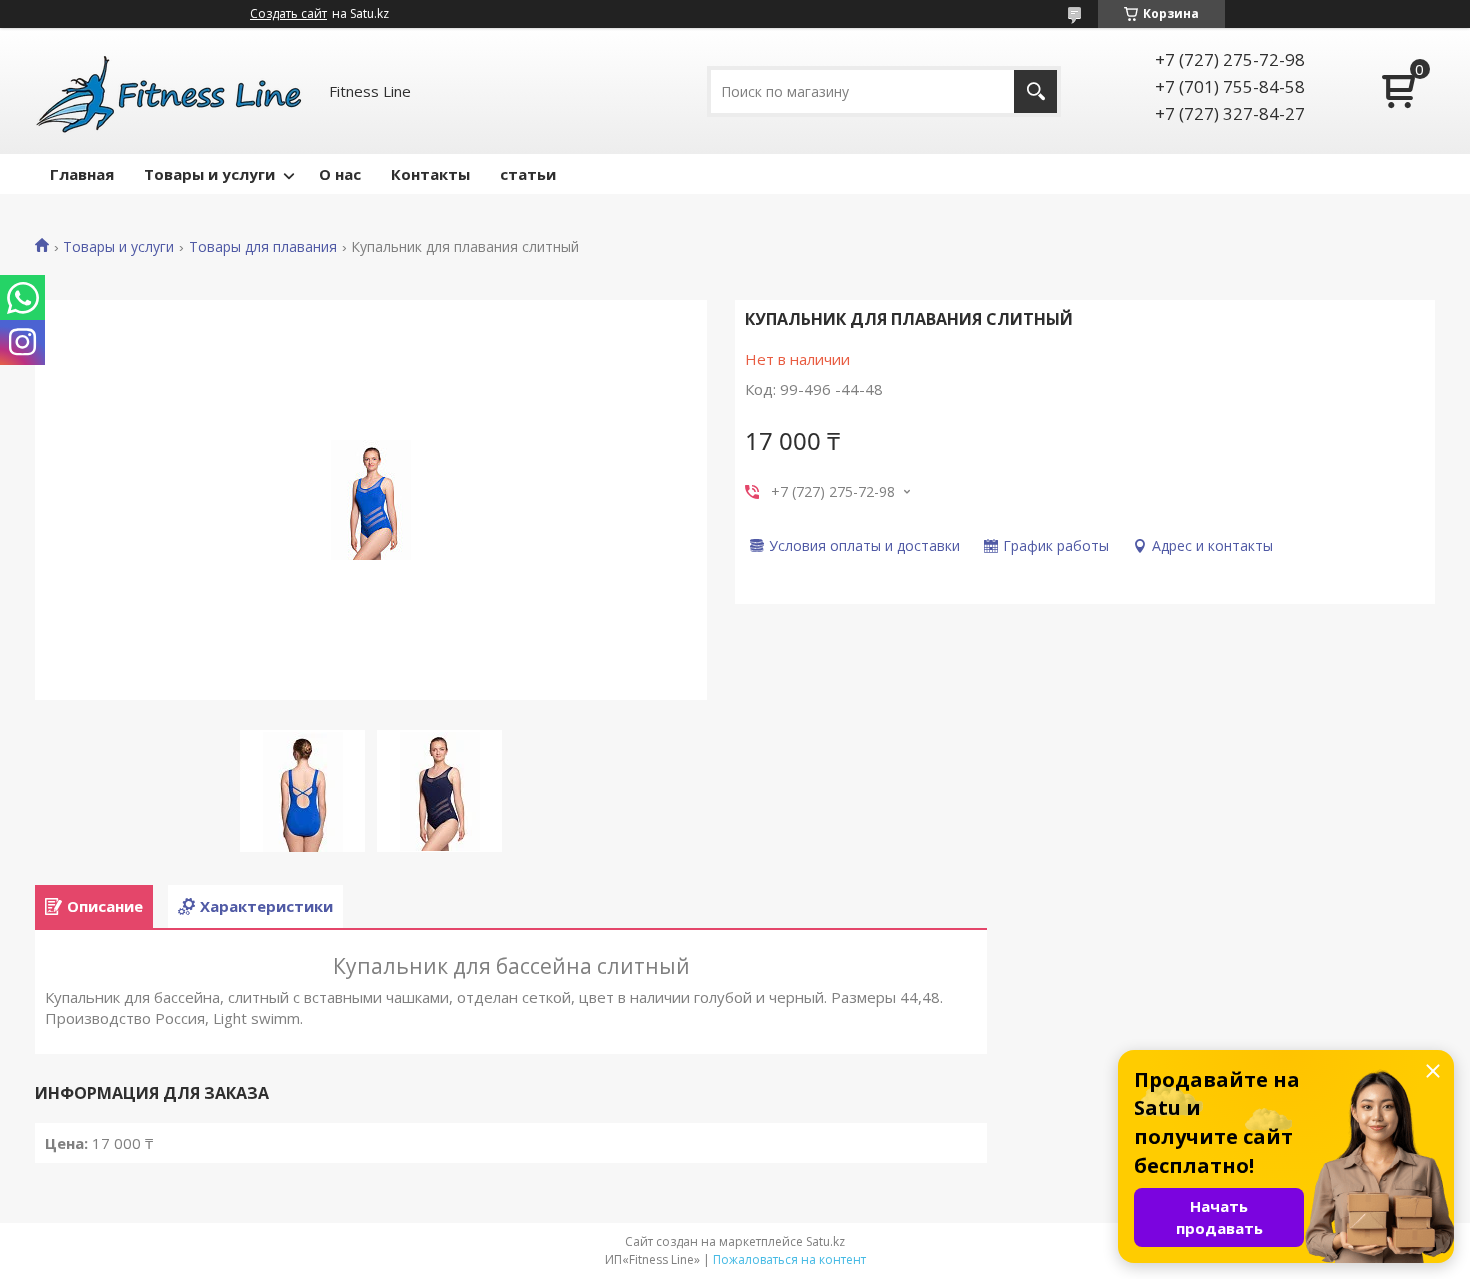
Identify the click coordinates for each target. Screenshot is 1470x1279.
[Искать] (1035, 91)
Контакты (430, 174)
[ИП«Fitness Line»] (170, 91)
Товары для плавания (263, 247)
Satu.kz (825, 1241)
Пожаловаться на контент (789, 1259)
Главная (82, 174)
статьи (528, 174)
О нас (340, 174)
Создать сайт (288, 14)
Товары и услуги (209, 174)
